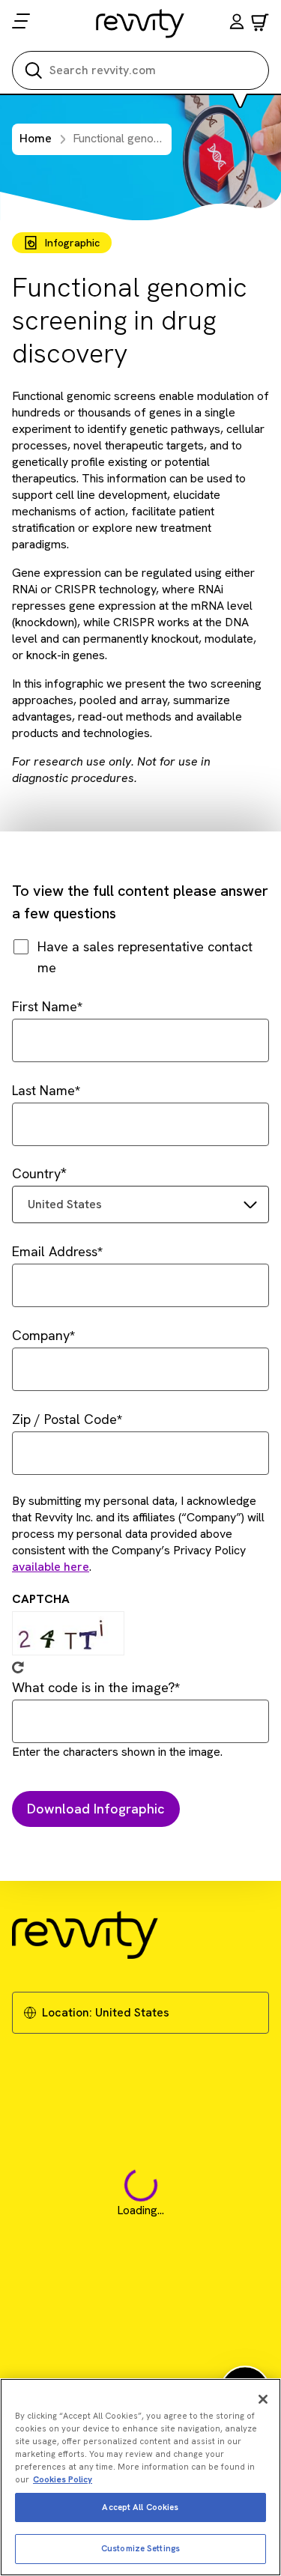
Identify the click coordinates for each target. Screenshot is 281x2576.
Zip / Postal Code (64, 1419)
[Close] (263, 2399)
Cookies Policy (63, 2479)
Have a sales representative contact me (145, 957)
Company (41, 1335)
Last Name (43, 1090)
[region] (140, 2477)
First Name (45, 1006)
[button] (237, 24)
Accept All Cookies (140, 2507)
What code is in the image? (93, 1687)
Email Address (55, 1251)
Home (36, 138)
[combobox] (140, 1204)
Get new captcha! (18, 1667)
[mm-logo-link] (140, 23)
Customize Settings (140, 2548)
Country (36, 1173)
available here (51, 1567)
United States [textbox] (65, 1204)
